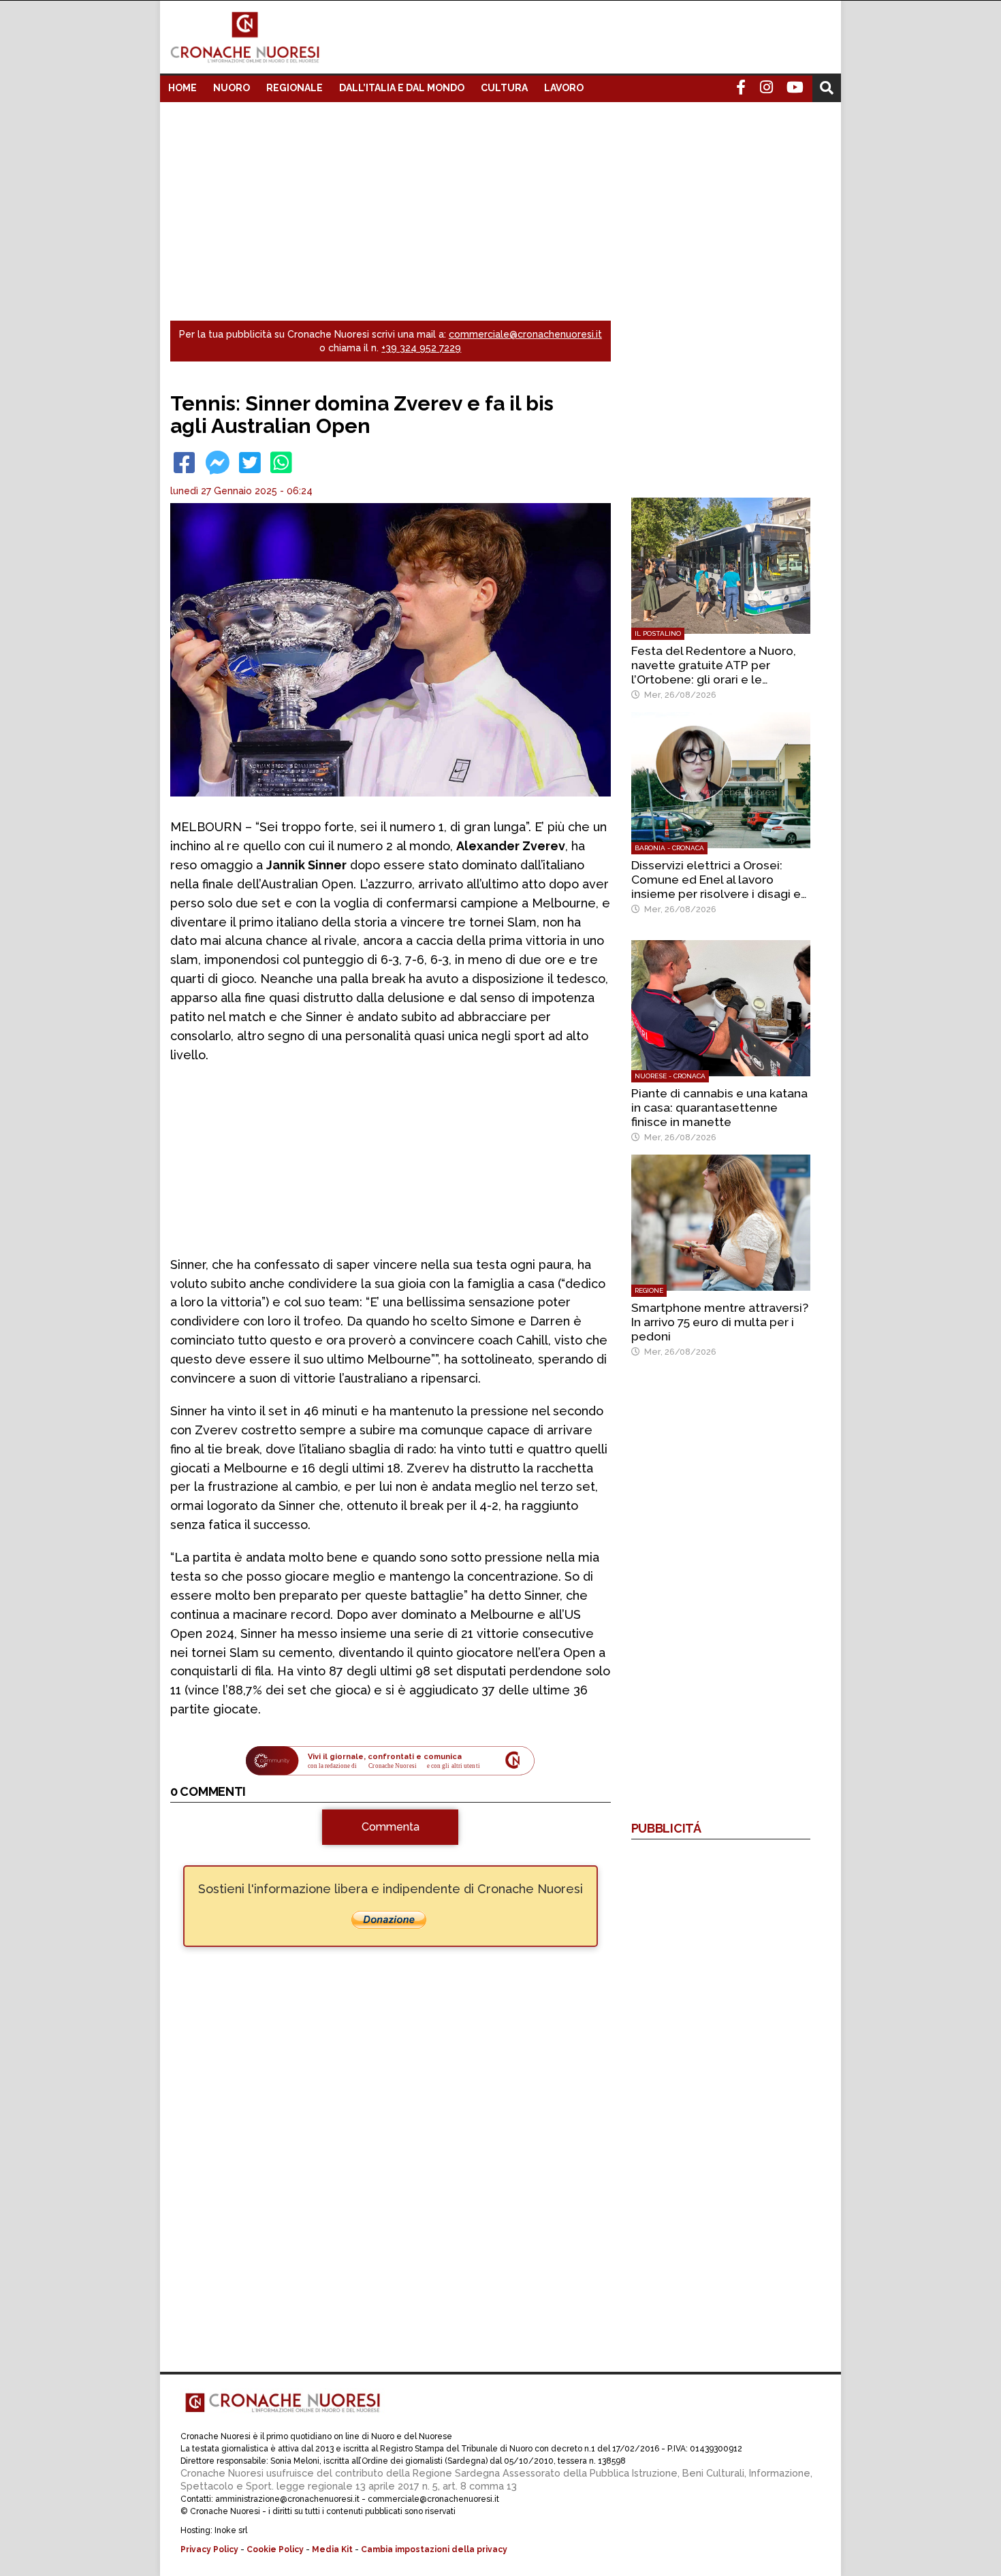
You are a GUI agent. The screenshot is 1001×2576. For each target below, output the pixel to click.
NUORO (232, 88)
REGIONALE (295, 88)
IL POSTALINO (658, 633)
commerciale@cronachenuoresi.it (525, 334)
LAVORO (564, 88)
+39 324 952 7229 (421, 348)
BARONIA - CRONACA (669, 848)
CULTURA (504, 88)
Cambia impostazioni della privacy (434, 2549)
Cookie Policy (275, 2549)
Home (182, 88)
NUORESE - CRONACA (670, 1076)
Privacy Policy (209, 2549)
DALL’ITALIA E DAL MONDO (402, 88)
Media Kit (332, 2549)
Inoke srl (231, 2530)
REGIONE (649, 1290)
